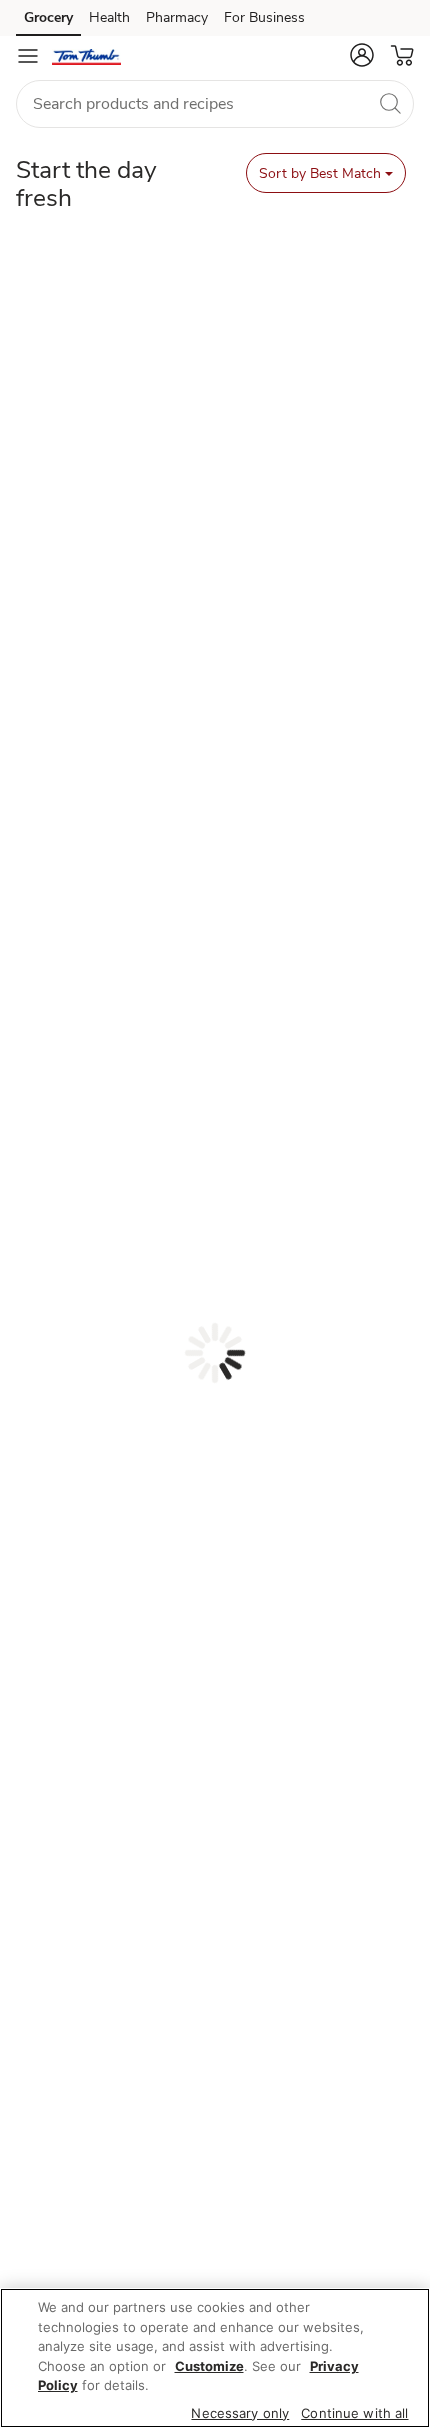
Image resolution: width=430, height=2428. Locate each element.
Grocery (48, 17)
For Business (264, 17)
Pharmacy (177, 17)
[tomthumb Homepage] (86, 56)
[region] (215, 2358)
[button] (362, 55)
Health (109, 17)
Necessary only (240, 2413)
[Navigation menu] (28, 56)
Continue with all (354, 2413)
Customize (209, 2366)
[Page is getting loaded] (215, 1353)
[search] (390, 103)
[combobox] (215, 104)
